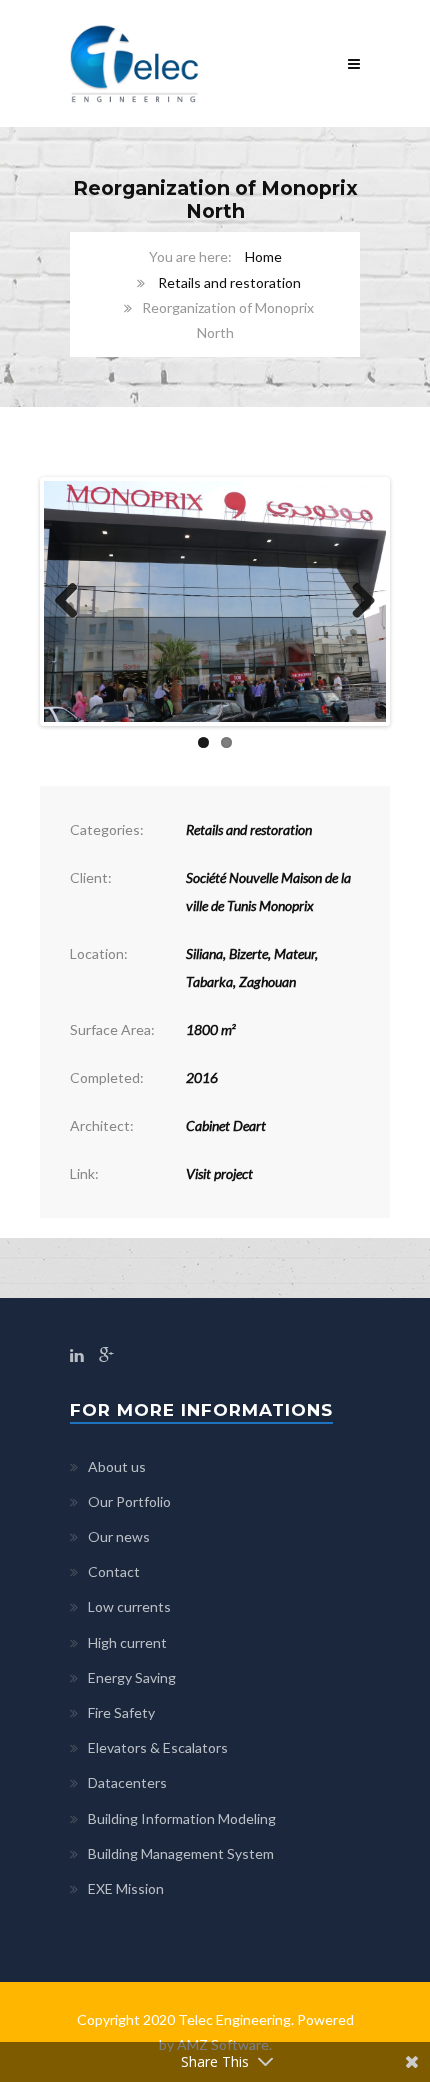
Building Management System (181, 1853)
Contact (114, 1571)
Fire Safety (121, 1712)
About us (117, 1466)
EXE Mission (126, 1888)
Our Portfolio (129, 1501)
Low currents (129, 1606)
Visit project (219, 1173)
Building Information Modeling (182, 1818)
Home (263, 256)
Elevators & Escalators (158, 1747)
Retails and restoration (229, 282)
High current (127, 1642)
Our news (119, 1536)
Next (356, 602)
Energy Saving (132, 1677)
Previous (74, 602)
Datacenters (127, 1782)
